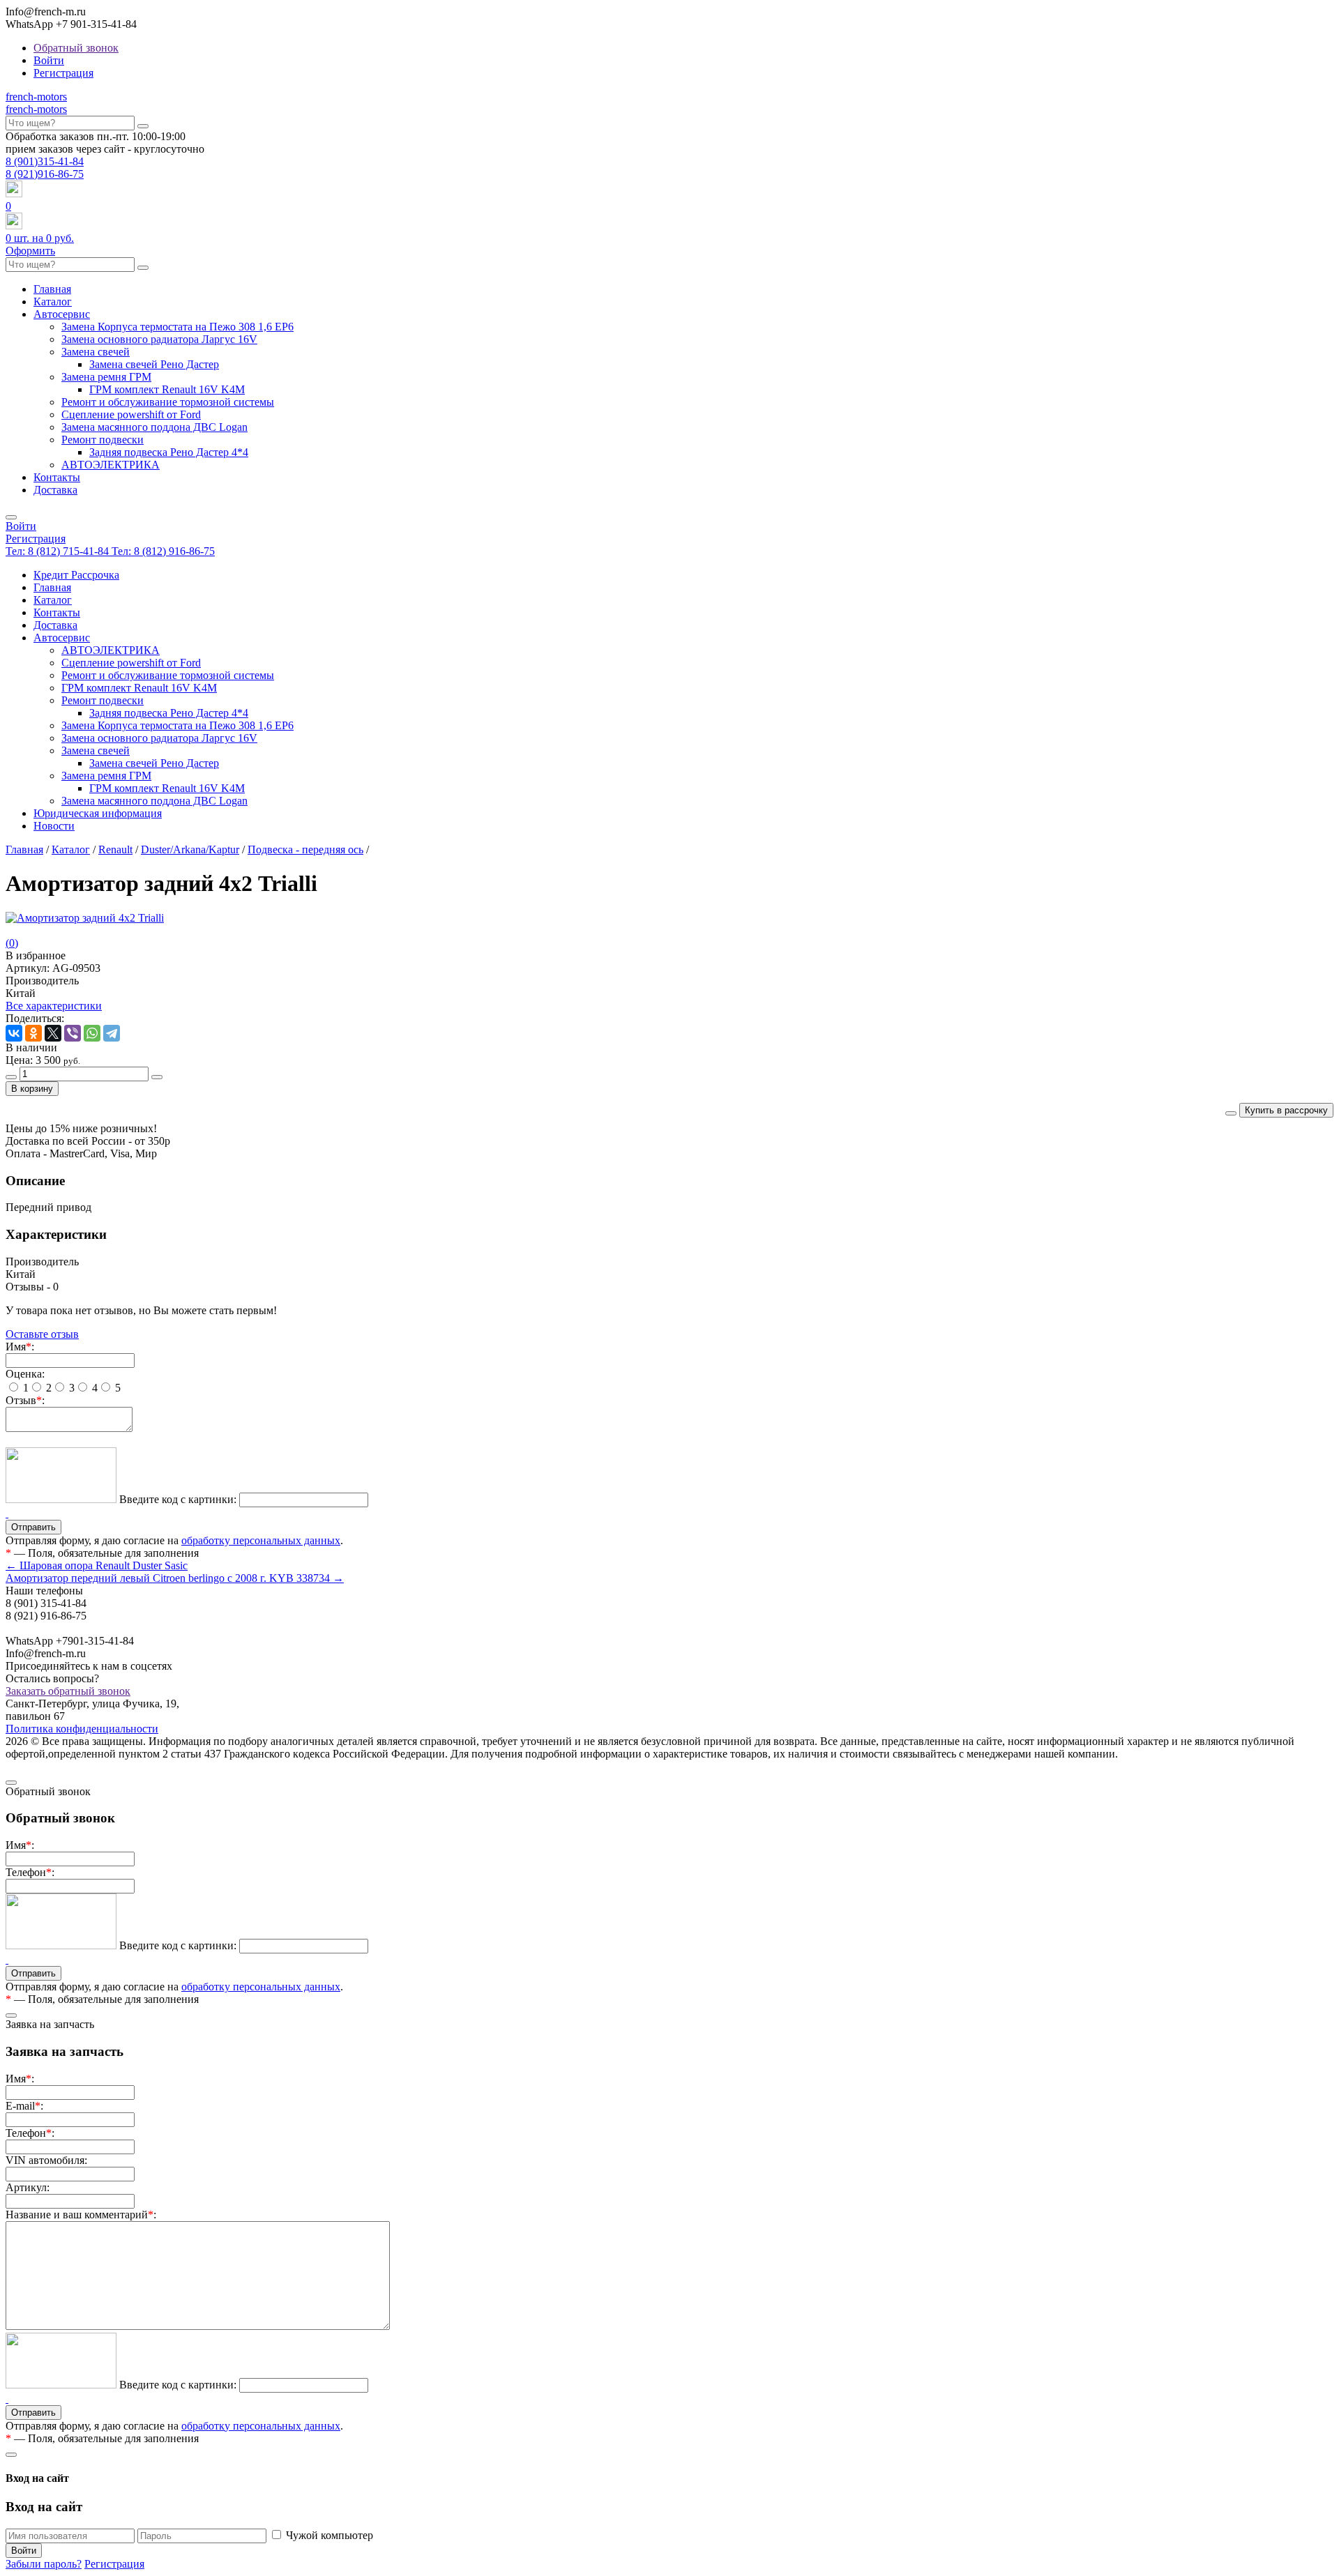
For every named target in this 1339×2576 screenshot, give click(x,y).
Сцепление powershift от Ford (131, 414)
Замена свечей (96, 352)
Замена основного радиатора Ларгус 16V (159, 339)
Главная (52, 289)
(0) (12, 943)
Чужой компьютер (330, 2535)
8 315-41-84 (45, 161)
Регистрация (63, 73)
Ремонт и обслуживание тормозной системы (168, 402)
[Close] (11, 1783)
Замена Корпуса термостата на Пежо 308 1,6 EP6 (177, 327)
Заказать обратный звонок (68, 1691)
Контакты (57, 477)
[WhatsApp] (92, 1033)
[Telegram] (112, 1033)
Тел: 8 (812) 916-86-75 (163, 551)
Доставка (55, 490)
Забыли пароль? (44, 2564)
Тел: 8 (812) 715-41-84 (59, 551)
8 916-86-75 (45, 174)
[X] (53, 1033)
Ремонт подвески (103, 440)
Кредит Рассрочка (76, 575)
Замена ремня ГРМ (106, 377)
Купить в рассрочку (1286, 1110)
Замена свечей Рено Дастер (154, 364)
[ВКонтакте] (14, 1033)
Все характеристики (54, 1006)
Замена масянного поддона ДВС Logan (154, 427)
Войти (49, 60)
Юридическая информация (98, 813)
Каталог (53, 302)
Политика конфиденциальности (82, 1729)
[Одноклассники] (33, 1033)
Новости (54, 826)
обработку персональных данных (261, 1540)
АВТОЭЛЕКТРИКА (111, 465)
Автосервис (62, 314)
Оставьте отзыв (42, 1334)
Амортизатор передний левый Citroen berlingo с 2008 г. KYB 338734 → (175, 1578)
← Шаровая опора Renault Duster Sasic (97, 1565)
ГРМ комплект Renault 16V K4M (167, 389)
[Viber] (73, 1033)
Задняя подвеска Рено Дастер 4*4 (169, 452)
